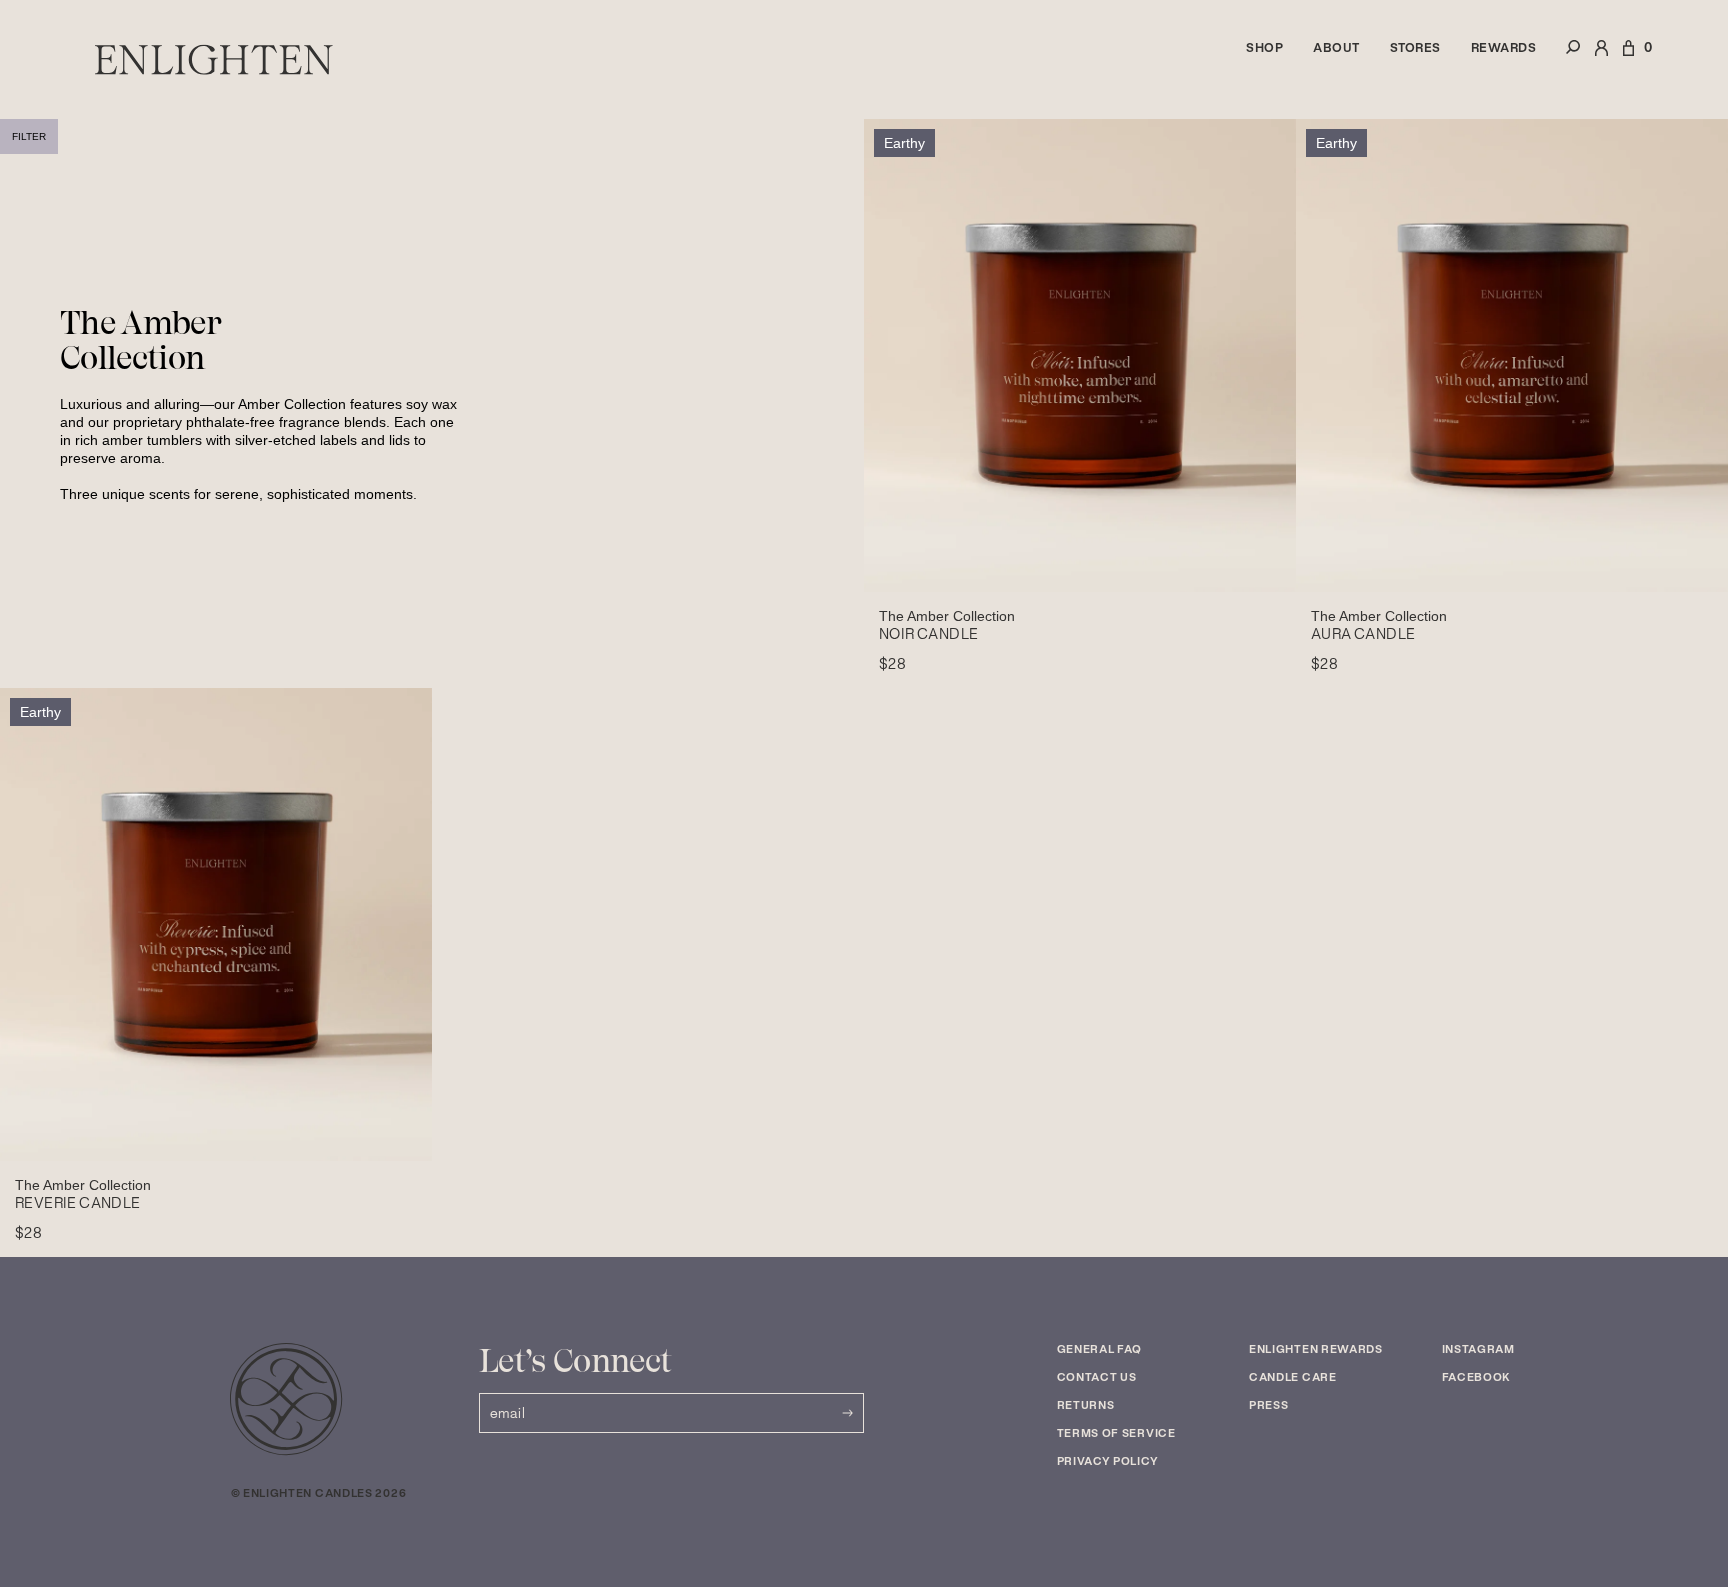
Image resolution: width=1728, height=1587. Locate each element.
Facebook (1477, 1377)
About (1336, 47)
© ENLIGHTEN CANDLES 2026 (319, 1493)
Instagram (1478, 1349)
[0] (1628, 59)
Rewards (1504, 47)
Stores (1415, 47)
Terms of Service (1116, 1433)
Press (1269, 1405)
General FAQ (1100, 1349)
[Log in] (1601, 59)
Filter (29, 136)
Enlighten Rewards (1316, 1349)
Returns (1086, 1405)
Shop (1264, 47)
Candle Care (1293, 1377)
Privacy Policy (1108, 1461)
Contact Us (1097, 1377)
